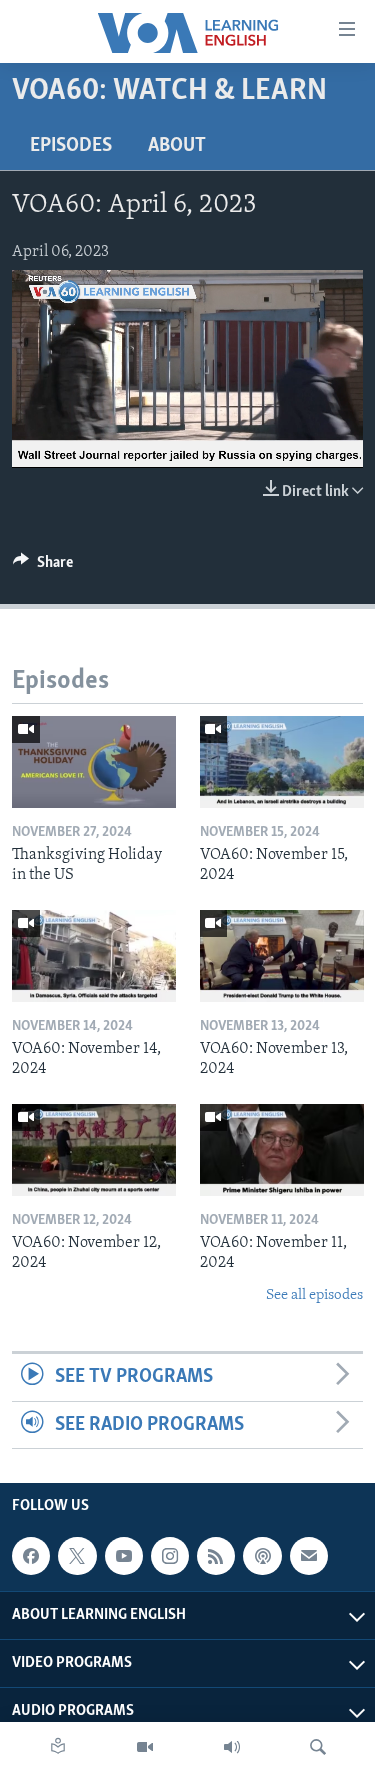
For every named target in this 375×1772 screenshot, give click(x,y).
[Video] (145, 1747)
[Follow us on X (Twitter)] (77, 1556)
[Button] (43, 567)
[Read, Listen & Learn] (58, 1747)
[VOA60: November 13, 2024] (282, 956)
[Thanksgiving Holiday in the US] (94, 762)
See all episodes (314, 1295)
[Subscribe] (309, 1556)
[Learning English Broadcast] (232, 1747)
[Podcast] (262, 1556)
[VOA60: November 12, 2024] (94, 1150)
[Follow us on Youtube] (124, 1556)
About (177, 146)
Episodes (71, 146)
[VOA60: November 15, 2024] (282, 762)
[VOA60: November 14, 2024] (94, 956)
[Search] (318, 1747)
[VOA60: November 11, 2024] (282, 1150)
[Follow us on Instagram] (170, 1556)
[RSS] (216, 1556)
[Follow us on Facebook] (31, 1556)
